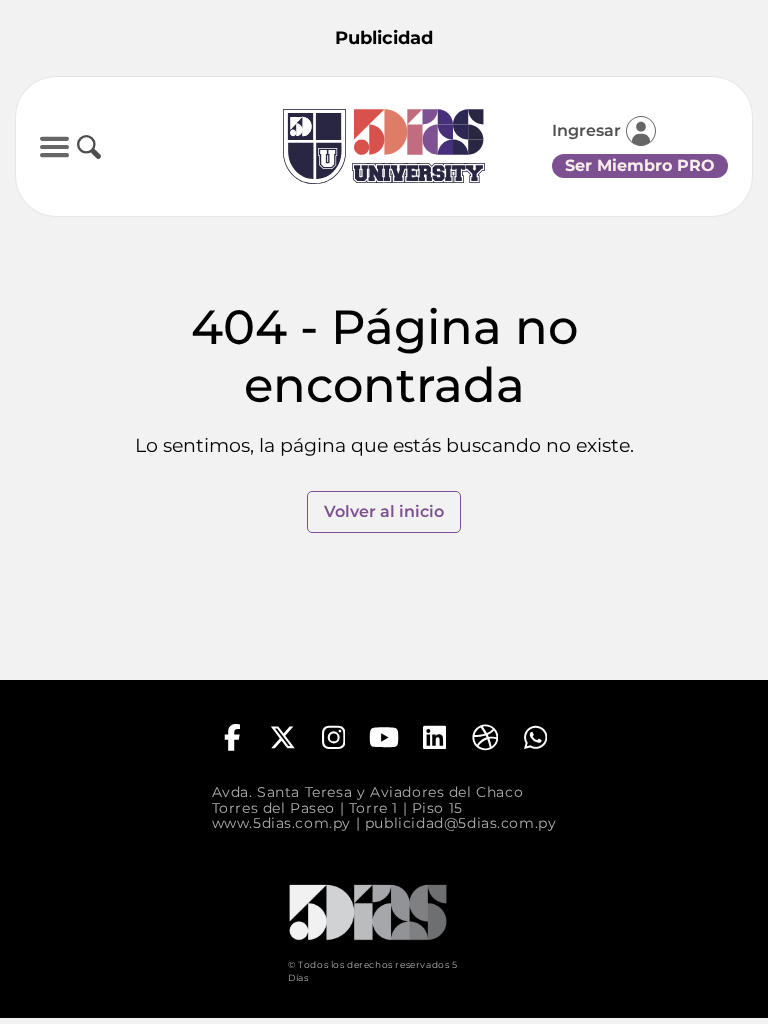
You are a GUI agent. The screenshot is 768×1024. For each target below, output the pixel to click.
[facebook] (232, 737)
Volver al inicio (384, 511)
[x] (283, 737)
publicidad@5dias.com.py (461, 823)
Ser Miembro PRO (640, 165)
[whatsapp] (535, 737)
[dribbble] (485, 737)
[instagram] (333, 737)
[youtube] (384, 737)
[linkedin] (434, 737)
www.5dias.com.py (281, 823)
